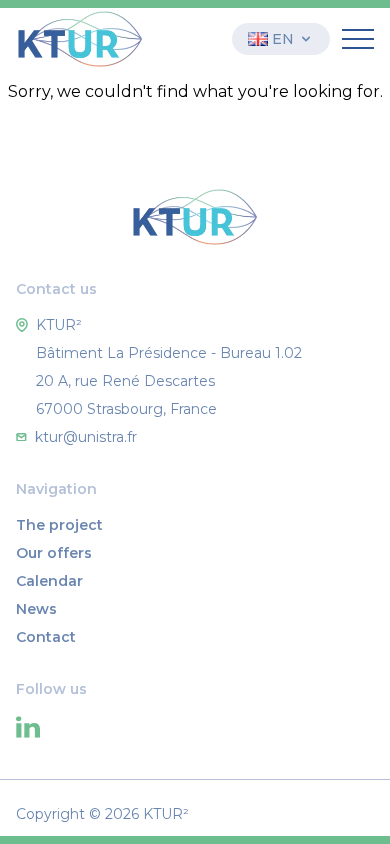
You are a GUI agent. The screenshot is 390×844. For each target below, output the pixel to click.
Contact (46, 637)
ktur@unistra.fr (86, 437)
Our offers (54, 553)
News (36, 609)
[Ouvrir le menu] (358, 39)
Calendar (49, 581)
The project (59, 525)
